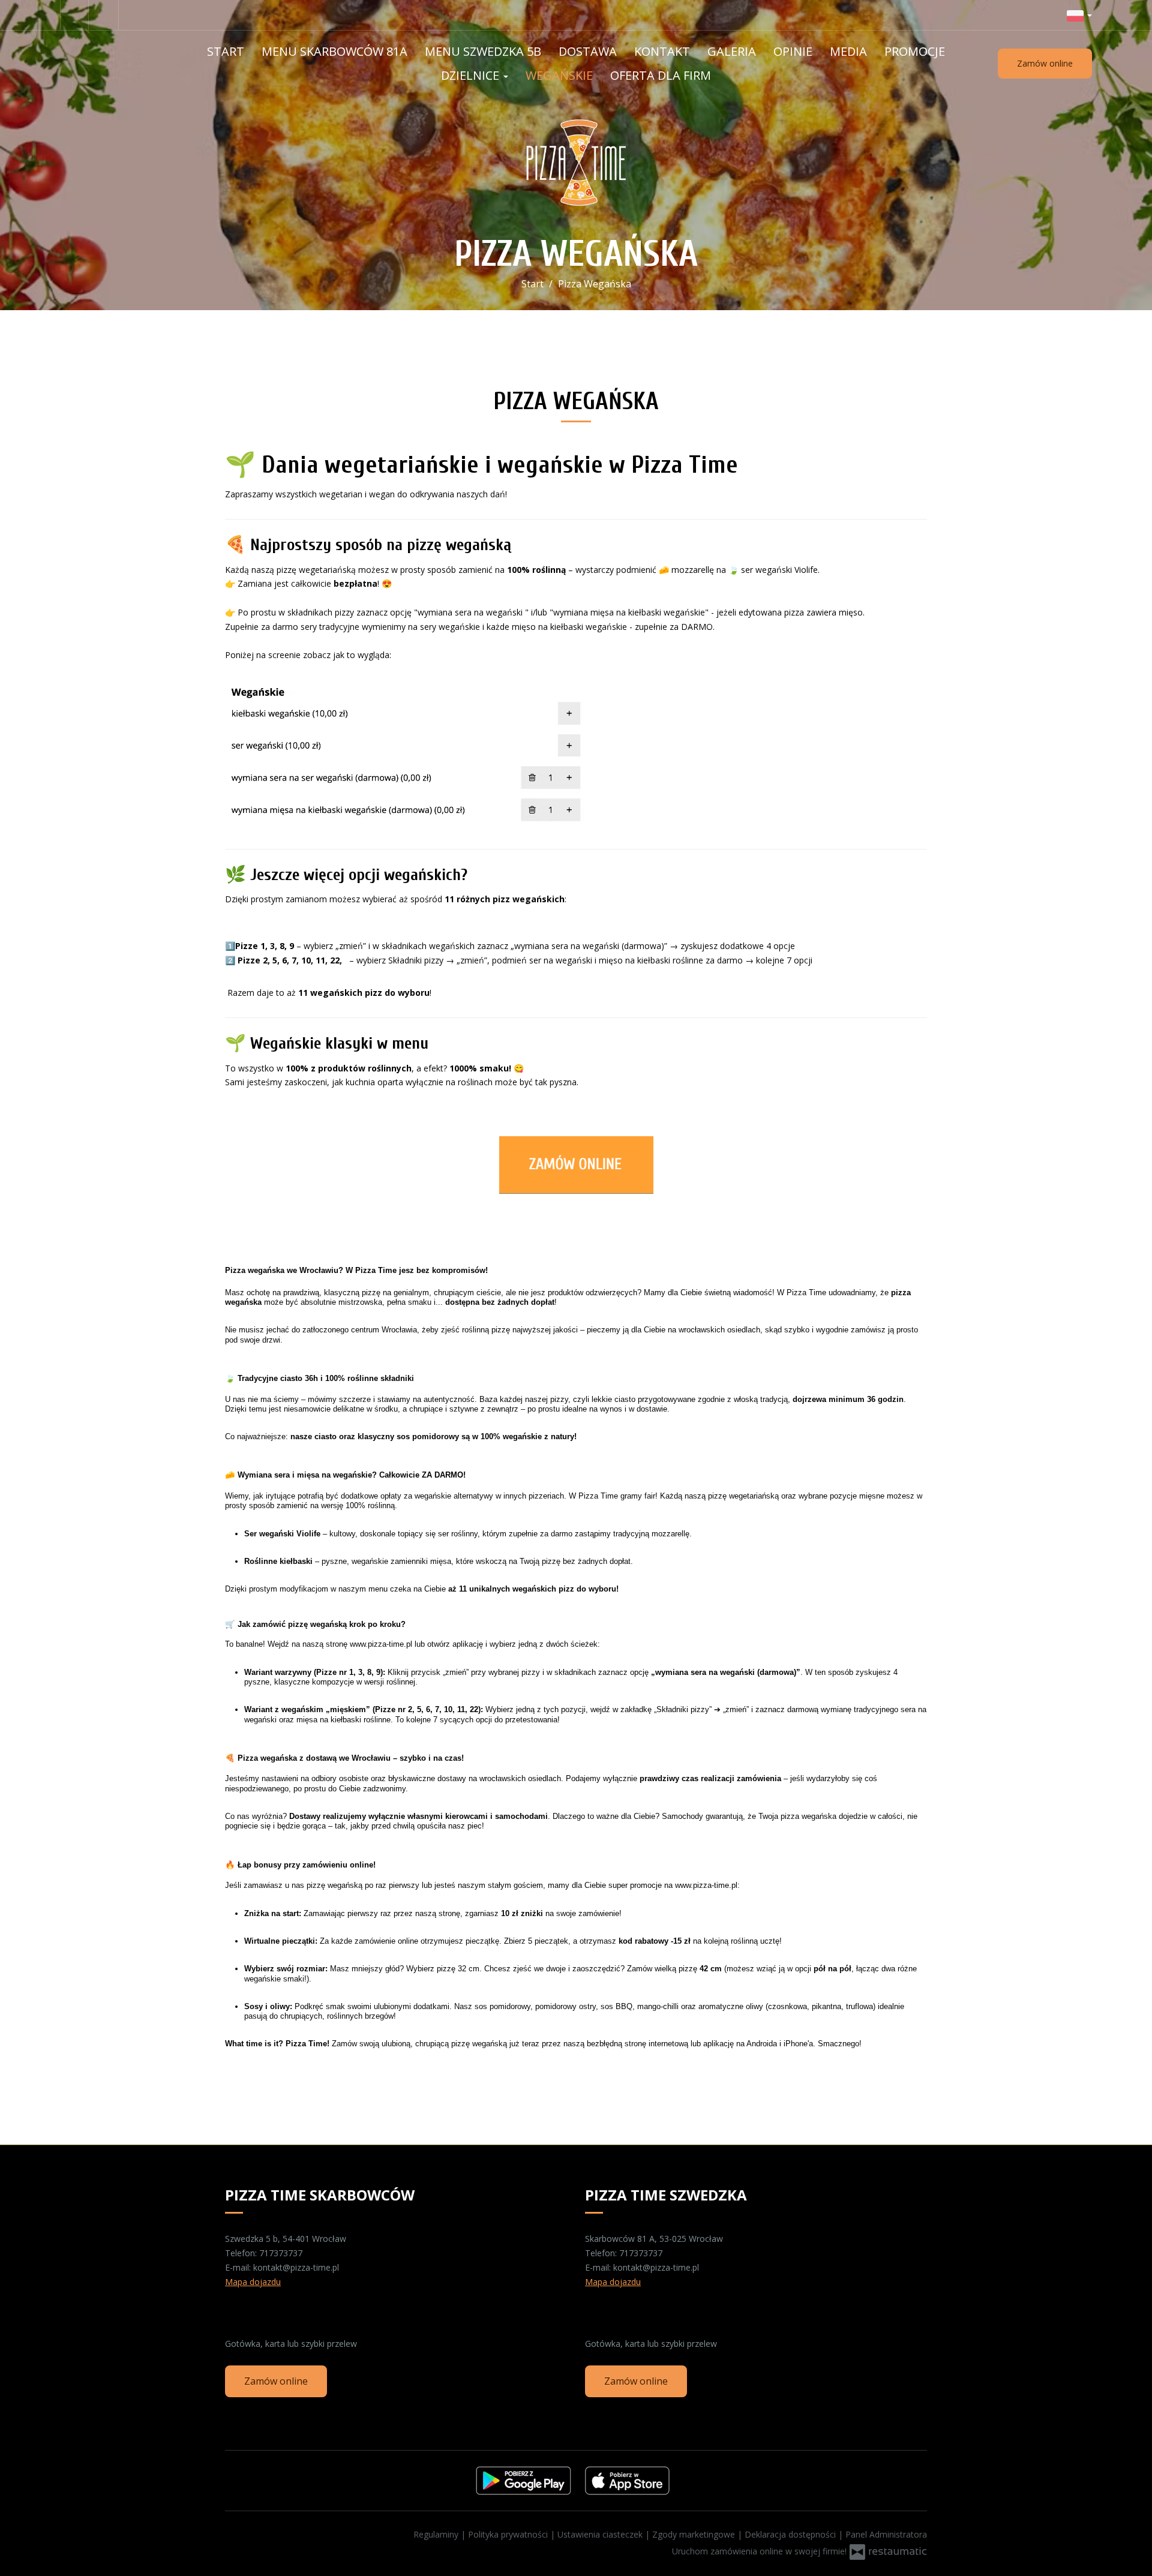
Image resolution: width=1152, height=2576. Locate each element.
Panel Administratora (886, 2534)
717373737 (281, 2253)
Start (226, 51)
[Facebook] (74, 15)
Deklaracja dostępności (791, 2534)
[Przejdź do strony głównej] (576, 163)
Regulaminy (437, 2534)
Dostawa (588, 51)
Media (848, 51)
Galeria (732, 51)
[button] (1079, 15)
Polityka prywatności (509, 2534)
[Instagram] (105, 15)
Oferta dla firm (661, 75)
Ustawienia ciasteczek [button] (601, 2534)
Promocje (915, 51)
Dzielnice (472, 75)
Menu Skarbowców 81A (334, 51)
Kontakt (662, 51)
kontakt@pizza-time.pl (296, 2267)
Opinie (793, 51)
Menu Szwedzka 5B (483, 51)
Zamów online (1045, 63)
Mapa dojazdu (253, 2282)
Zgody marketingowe (695, 2534)
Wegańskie (559, 75)
